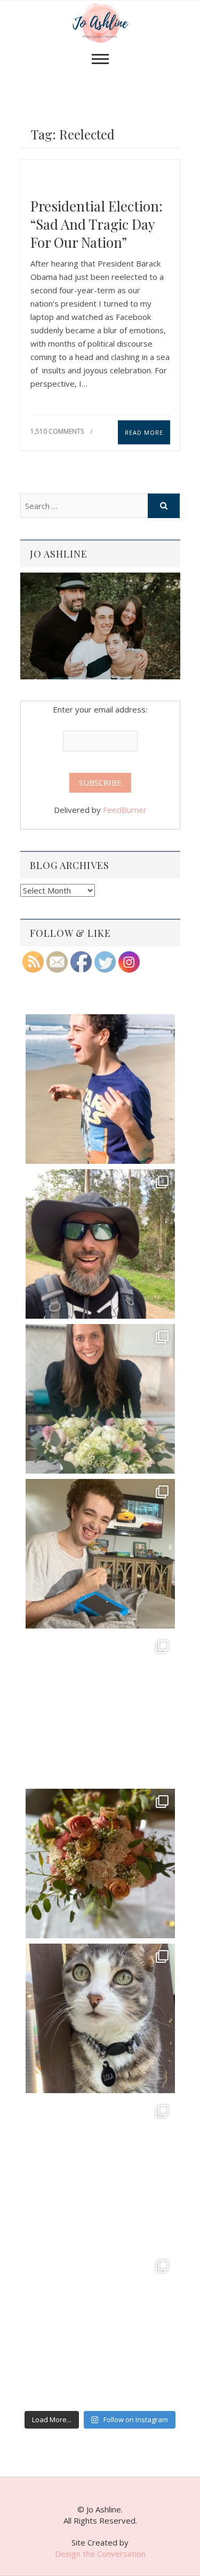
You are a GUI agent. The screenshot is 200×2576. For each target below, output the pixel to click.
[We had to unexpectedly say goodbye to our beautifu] (100, 2018)
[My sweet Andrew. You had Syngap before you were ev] (100, 1554)
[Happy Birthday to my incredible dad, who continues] (100, 1709)
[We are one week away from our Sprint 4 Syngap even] (100, 1089)
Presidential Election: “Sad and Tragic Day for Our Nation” (97, 224)
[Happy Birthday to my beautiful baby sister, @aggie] (100, 1399)
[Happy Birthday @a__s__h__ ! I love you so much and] (100, 1244)
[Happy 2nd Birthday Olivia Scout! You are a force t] (100, 2328)
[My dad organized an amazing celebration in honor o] (100, 2173)
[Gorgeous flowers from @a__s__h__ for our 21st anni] (100, 1864)
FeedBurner (125, 810)
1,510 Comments (57, 431)
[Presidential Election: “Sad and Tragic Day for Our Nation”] (100, 176)
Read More (144, 432)
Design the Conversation (100, 2554)
